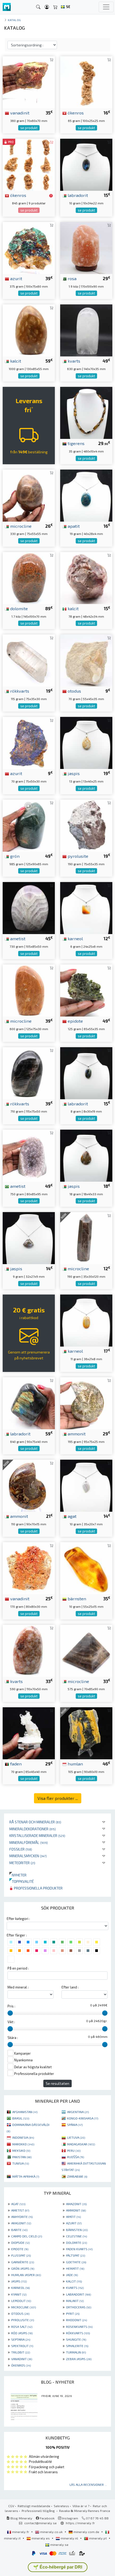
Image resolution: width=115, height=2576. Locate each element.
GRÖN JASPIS (23, 2268)
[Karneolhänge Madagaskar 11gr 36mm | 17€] (86, 1320)
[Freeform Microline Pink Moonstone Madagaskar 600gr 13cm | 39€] (29, 990)
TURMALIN (76, 2352)
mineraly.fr (21, 2532)
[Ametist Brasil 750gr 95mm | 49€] (29, 1155)
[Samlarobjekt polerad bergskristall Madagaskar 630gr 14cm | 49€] (86, 330)
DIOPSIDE (20, 2242)
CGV (11, 2506)
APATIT (73, 2217)
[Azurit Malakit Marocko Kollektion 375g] (29, 247)
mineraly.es (41, 2538)
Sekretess (61, 2506)
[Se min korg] (55, 7)
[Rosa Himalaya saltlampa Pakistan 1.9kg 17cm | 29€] (86, 247)
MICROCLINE (24, 2307)
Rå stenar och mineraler (35, 1822)
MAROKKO (23, 2144)
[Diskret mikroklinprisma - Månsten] (86, 1237)
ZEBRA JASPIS (79, 2359)
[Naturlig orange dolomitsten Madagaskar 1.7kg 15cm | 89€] (29, 577)
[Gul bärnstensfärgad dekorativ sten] (86, 1568)
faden (15, 1764)
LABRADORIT (78, 2294)
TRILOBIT (21, 2352)
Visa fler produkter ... (58, 1798)
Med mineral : (18, 1987)
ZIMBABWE (77, 2176)
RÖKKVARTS (78, 2333)
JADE (72, 2275)
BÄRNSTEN (77, 2230)
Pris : (11, 2006)
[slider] (10, 2013)
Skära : (13, 2038)
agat (72, 1516)
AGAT (18, 2204)
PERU (74, 2150)
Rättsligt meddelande (34, 2506)
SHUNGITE (76, 2339)
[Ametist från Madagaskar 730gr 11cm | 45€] (29, 907)
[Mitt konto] (47, 7)
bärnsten (76, 1598)
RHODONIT (76, 2320)
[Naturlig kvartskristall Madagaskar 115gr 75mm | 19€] (29, 660)
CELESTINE (76, 2236)
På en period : (18, 1968)
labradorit (77, 195)
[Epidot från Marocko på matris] (86, 990)
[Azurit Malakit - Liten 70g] (29, 742)
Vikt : (11, 2022)
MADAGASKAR (81, 2144)
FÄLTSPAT (76, 2255)
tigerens (76, 443)
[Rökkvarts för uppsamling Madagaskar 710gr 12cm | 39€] (29, 1072)
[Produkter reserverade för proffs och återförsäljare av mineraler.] (51, 196)
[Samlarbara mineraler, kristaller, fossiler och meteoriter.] (7, 7)
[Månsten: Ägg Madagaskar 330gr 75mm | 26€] (29, 495)
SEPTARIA (21, 2339)
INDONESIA (23, 2137)
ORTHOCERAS (79, 2307)
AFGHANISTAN (25, 2112)
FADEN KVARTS (79, 2249)
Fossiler (21, 1849)
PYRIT (73, 2313)
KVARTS (75, 2288)
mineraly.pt (98, 2538)
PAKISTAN (22, 2157)
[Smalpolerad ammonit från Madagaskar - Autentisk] (86, 1402)
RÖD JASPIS (22, 2333)
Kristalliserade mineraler (37, 1835)
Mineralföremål (29, 1842)
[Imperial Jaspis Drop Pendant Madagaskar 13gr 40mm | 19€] (86, 742)
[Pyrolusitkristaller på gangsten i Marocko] (86, 825)
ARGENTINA (78, 2112)
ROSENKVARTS (79, 2327)
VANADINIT (22, 2359)
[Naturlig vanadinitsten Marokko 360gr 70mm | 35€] (29, 82)
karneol (75, 938)
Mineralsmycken (28, 1856)
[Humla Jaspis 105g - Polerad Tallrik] (86, 1732)
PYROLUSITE (23, 2320)
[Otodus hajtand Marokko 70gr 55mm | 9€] (86, 660)
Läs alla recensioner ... (88, 2484)
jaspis (73, 773)
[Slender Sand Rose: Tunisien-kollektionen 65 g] (86, 82)
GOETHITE (76, 2262)
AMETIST (20, 2210)
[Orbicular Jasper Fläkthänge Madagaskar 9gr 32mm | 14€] (29, 1237)
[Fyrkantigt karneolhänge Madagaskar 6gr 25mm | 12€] (86, 907)
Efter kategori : (18, 1919)
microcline (20, 526)
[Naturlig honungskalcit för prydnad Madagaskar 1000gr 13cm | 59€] (29, 330)
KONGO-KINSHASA (83, 2118)
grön (14, 856)
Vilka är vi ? (81, 2506)
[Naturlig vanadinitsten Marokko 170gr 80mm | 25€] (29, 1568)
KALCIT (74, 2281)
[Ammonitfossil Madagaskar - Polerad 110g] (29, 1485)
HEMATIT (75, 2268)
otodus (74, 691)
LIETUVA (76, 2137)
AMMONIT (76, 2210)
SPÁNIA (75, 2125)
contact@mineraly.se (41, 2523)
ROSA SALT (22, 2327)
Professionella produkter (38, 1888)
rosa (72, 278)
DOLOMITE (76, 2242)
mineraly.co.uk (51, 2532)
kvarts (73, 361)
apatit (73, 526)
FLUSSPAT (21, 2255)
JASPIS (19, 2281)
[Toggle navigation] (106, 7)
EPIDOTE (20, 2249)
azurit (16, 278)
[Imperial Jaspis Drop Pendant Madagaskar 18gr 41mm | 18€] (86, 1155)
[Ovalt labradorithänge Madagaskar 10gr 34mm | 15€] (86, 164)
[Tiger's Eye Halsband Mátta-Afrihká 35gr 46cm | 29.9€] (86, 412)
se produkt (29, 128)
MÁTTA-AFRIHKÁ (26, 2176)
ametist (17, 938)
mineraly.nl (69, 2538)
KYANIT (19, 2294)
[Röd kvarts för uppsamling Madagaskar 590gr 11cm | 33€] (29, 1650)
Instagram (70, 2518)
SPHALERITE (77, 2346)
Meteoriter (22, 1863)
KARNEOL (20, 2288)
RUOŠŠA (76, 2157)
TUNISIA (21, 2163)
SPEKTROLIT (22, 2346)
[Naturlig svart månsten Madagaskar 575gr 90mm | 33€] (86, 1650)
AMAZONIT (76, 2204)
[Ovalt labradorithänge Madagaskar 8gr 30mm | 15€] (86, 1072)
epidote (75, 1021)
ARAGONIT (21, 2223)
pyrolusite (77, 856)
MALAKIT (75, 2301)
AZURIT (74, 2223)
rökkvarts (19, 691)
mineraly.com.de (86, 2532)
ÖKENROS (21, 2365)
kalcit (15, 361)
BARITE (19, 2230)
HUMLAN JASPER (26, 2275)
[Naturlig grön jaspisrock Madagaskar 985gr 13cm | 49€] (29, 825)
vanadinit (19, 113)
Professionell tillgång (39, 2511)
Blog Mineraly (21, 2518)
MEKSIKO (21, 2150)
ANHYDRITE (22, 2217)
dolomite (18, 608)
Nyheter (18, 1875)
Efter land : (70, 1987)
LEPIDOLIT (21, 2301)
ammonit (76, 1434)
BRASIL (21, 2118)
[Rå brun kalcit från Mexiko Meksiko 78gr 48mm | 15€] (86, 577)
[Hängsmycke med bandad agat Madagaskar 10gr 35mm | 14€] (86, 1485)
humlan (75, 1764)
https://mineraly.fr (80, 2523)
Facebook (47, 2518)
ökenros (75, 113)
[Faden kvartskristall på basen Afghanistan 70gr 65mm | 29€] (29, 1732)
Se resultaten (57, 2083)
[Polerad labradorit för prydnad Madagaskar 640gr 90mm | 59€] (29, 1402)
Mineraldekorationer (33, 1829)
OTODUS (20, 2313)
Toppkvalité (22, 1881)
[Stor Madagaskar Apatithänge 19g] (86, 495)
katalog (14, 20)
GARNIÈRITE (23, 2262)
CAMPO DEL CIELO (27, 2236)
